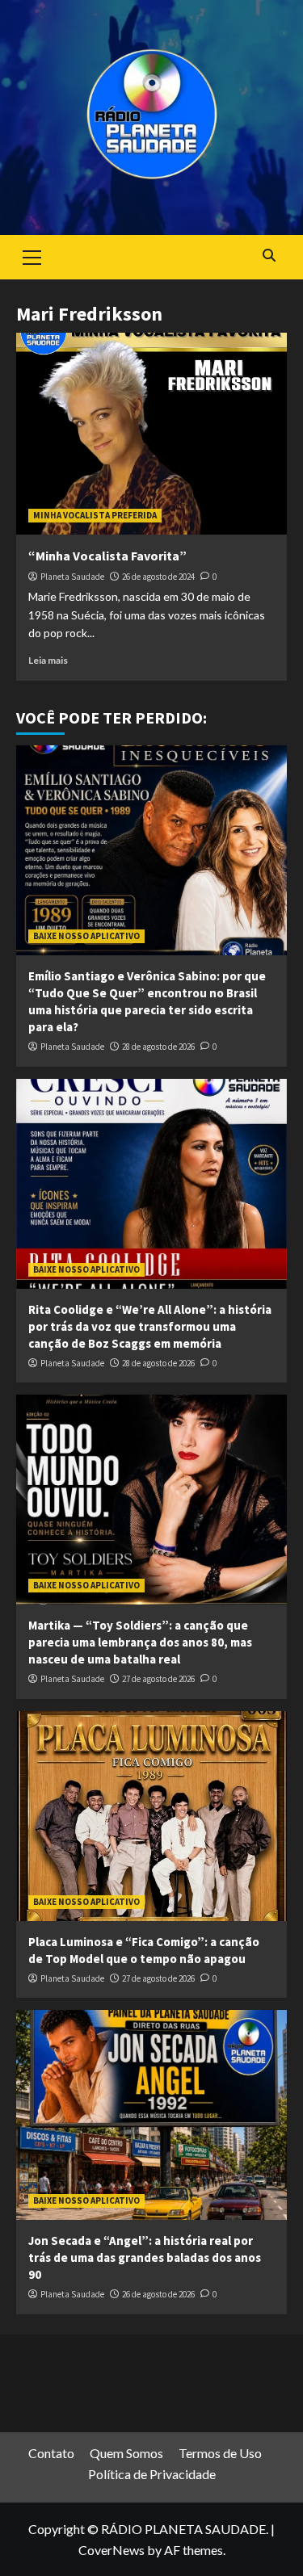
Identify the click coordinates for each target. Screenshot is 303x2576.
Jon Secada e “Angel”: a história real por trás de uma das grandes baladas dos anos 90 (145, 2257)
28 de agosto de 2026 (158, 1047)
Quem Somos (126, 2453)
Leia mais (48, 660)
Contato (51, 2453)
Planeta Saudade (72, 577)
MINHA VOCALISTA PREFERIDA (95, 515)
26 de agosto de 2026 (158, 2294)
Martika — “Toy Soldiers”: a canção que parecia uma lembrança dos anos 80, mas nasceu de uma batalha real (140, 1642)
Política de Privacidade (152, 2474)
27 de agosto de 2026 (158, 1679)
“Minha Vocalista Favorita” (107, 556)
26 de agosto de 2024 (158, 577)
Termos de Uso (220, 2453)
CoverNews (112, 2550)
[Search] (269, 256)
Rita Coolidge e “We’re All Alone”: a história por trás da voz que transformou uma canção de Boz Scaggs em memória (150, 1326)
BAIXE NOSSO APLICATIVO (86, 936)
